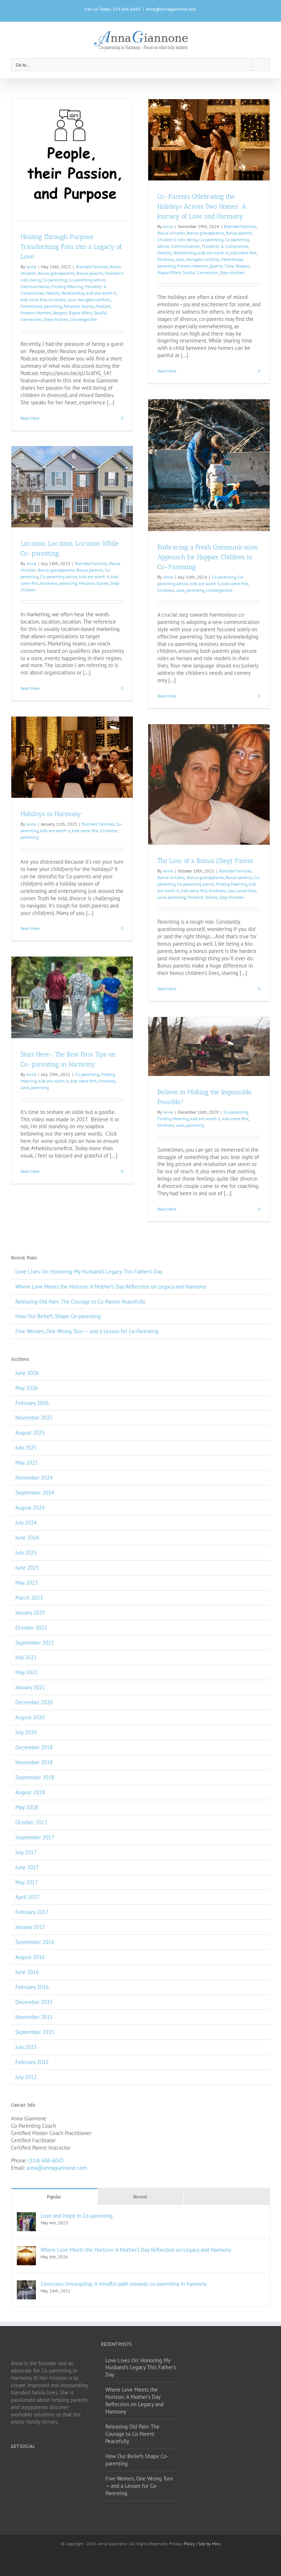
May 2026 (27, 1388)
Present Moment (36, 313)
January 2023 (30, 1613)
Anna (31, 267)
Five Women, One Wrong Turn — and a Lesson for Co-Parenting (87, 1331)
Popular (54, 2197)
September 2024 (35, 1493)
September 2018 (35, 1777)
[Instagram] (33, 2463)
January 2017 (30, 1927)
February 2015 (32, 2062)
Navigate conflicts (94, 300)
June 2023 (27, 1568)
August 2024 (30, 1508)
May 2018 (27, 1807)
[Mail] (63, 2463)
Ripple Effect (80, 313)
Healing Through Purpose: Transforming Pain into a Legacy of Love (71, 247)
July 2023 (26, 1553)
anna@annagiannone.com (171, 9)
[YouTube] (43, 2463)
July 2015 (26, 2047)
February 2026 (32, 1403)
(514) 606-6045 (46, 2160)
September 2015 (35, 2032)
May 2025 (27, 1463)
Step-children (56, 319)
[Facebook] (13, 2463)
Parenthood (31, 306)
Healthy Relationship (65, 293)
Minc (216, 2544)
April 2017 (27, 1897)
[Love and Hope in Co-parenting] (26, 2216)
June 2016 (27, 1972)
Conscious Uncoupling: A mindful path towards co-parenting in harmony (124, 2284)
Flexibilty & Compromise (225, 246)
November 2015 (34, 2017)
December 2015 (34, 2002)
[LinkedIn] (53, 2463)
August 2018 (30, 1792)
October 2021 (31, 1628)
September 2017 (35, 1837)
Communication (35, 286)
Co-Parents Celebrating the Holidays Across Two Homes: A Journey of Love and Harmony (202, 206)
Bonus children (171, 233)
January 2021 (30, 1687)
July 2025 (26, 1448)
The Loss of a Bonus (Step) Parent (205, 861)
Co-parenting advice (87, 280)
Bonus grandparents (56, 273)
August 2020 (30, 1717)
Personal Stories (79, 306)
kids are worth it (101, 293)
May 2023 (27, 1583)
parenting (53, 306)
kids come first (34, 300)
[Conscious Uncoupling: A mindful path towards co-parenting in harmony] (26, 2284)
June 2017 (27, 1867)
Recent (140, 2197)
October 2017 (31, 1822)
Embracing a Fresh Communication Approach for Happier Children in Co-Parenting (208, 557)
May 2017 (27, 1882)
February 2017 (32, 1912)
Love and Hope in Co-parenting (77, 2216)
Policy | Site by (198, 2544)
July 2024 (26, 1523)
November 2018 (34, 1762)
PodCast (103, 306)
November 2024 (34, 1478)
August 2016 (30, 1957)
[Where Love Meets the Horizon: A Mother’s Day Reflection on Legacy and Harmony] (26, 2250)
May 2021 (27, 1672)
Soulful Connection (200, 272)
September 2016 (35, 1942)
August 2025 (30, 1433)
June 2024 (27, 1538)
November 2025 (34, 1418)
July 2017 (26, 1852)
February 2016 (32, 1987)
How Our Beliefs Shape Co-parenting (58, 1316)
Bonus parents (90, 273)
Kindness (57, 300)
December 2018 (34, 1747)
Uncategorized (83, 319)
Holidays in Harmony (51, 814)
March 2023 (29, 1598)
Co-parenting (55, 280)
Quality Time (222, 266)
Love (72, 300)
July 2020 (26, 1732)
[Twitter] (23, 2463)
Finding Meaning (67, 286)
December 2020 (34, 1702)
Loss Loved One (242, 891)
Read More (30, 418)
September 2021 (35, 1643)
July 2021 (26, 1657)
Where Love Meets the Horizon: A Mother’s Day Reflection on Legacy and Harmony (111, 1287)
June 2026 (27, 1373)
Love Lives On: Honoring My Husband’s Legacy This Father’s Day (89, 1272)
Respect (60, 313)
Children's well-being (177, 240)
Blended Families (92, 267)
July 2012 (26, 2077)
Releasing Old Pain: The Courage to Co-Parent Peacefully (80, 1302)
